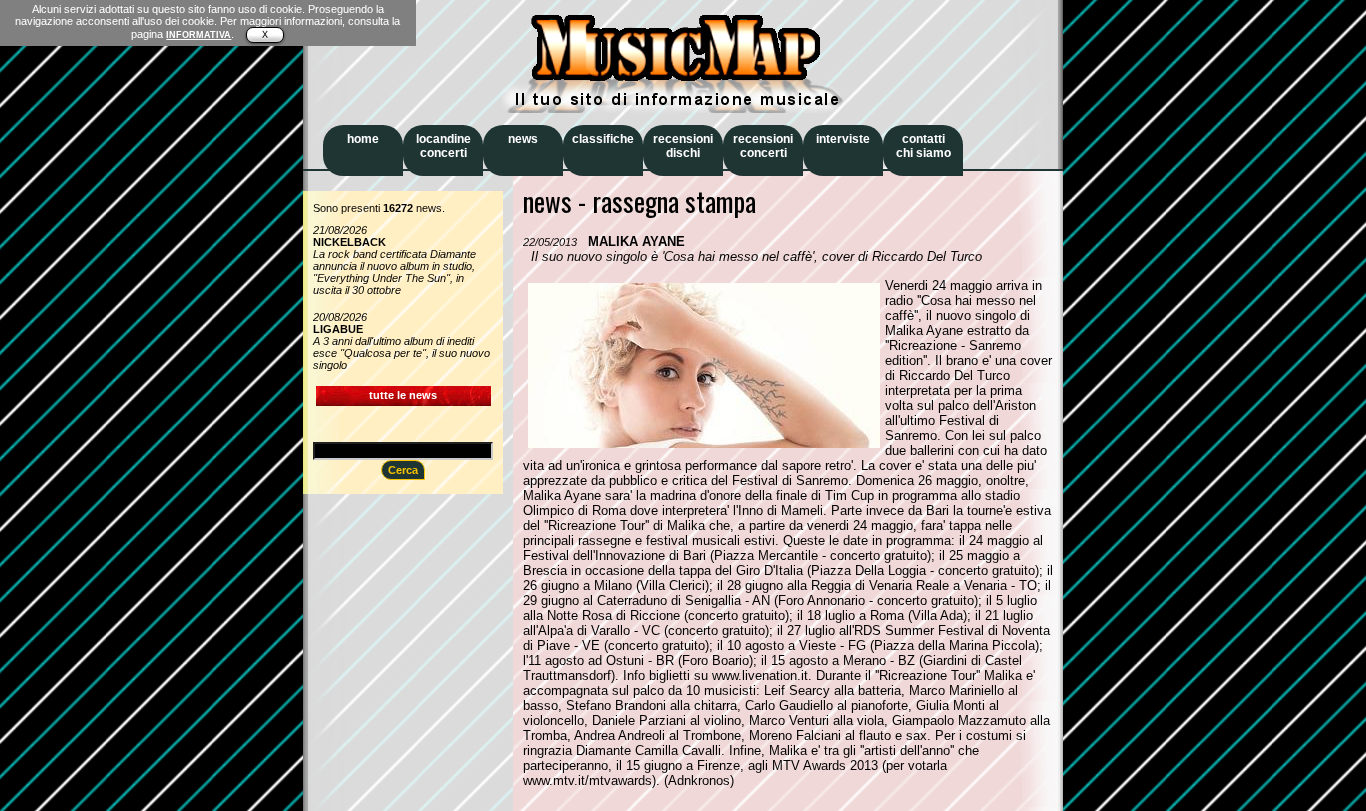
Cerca (403, 470)
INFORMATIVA (198, 35)
